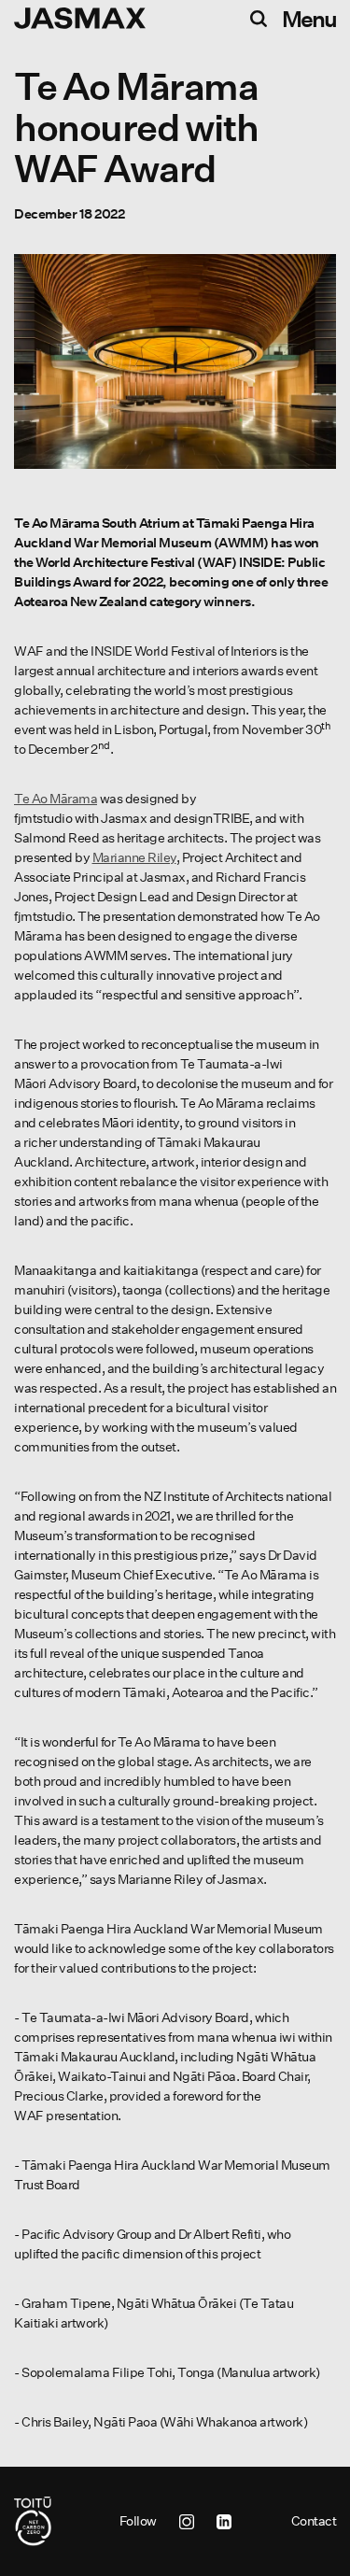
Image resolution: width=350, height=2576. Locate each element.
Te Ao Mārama (56, 799)
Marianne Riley (134, 857)
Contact (314, 2521)
